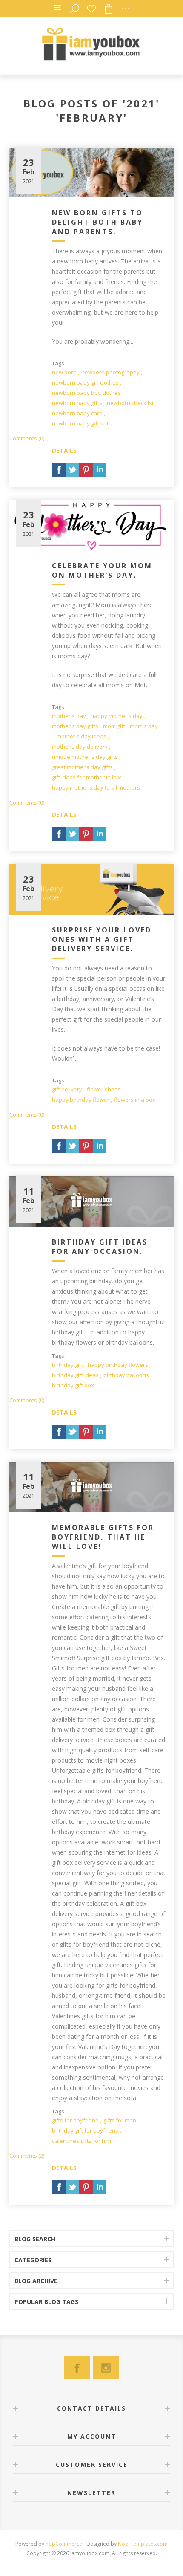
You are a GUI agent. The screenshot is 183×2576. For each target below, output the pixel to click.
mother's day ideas (81, 736)
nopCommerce (64, 2544)
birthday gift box (73, 1385)
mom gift (114, 726)
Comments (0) (27, 438)
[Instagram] (106, 2368)
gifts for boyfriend (75, 2120)
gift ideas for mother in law (86, 777)
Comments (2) (27, 2156)
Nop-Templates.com (143, 2544)
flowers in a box (135, 1100)
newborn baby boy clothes (86, 393)
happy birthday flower (81, 1100)
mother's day (69, 716)
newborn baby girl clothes (85, 382)
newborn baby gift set (80, 423)
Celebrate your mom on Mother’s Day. (102, 570)
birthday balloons (126, 1375)
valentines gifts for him (81, 2141)
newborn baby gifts (77, 403)
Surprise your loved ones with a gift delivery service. (102, 939)
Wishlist (91, 9)
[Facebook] (77, 2368)
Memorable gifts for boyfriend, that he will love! (103, 1537)
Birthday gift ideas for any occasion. (100, 1247)
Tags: (59, 363)
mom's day (144, 726)
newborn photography (110, 372)
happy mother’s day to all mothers (96, 787)
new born (64, 372)
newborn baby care (77, 413)
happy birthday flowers (118, 1365)
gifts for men (120, 2120)
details (64, 450)
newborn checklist (130, 403)
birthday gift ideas (75, 1375)
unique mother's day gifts (85, 757)
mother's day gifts (75, 726)
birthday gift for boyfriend (85, 2130)
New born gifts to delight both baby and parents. (97, 222)
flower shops (104, 1089)
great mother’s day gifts (82, 767)
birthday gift (67, 1365)
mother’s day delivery (80, 747)
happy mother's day (117, 716)
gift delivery (67, 1089)
